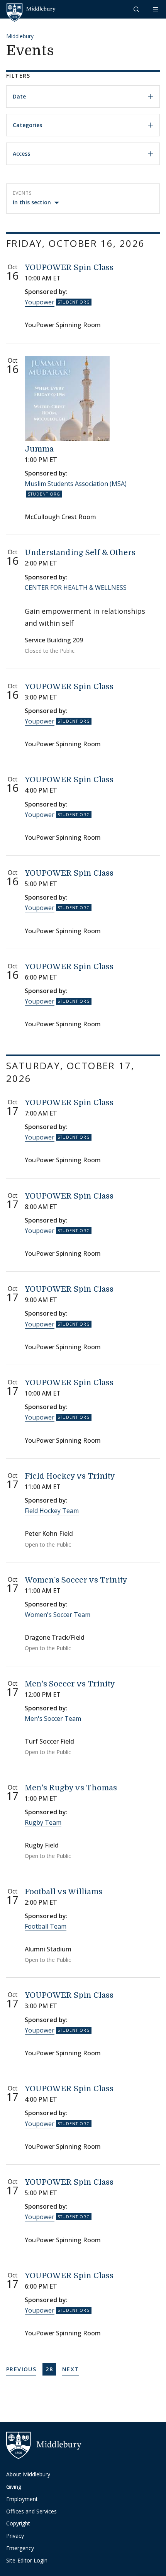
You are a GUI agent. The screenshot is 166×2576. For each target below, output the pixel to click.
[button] (137, 9)
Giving (14, 2487)
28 (51, 2369)
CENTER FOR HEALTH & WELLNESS (76, 588)
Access (21, 154)
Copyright (18, 2523)
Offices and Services (31, 2511)
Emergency (20, 2548)
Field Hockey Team (52, 1511)
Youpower (40, 302)
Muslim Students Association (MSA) (76, 484)
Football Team (46, 1926)
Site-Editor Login (27, 2560)
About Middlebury (28, 2474)
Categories (27, 125)
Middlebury (20, 36)
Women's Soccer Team (58, 1615)
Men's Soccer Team (53, 1718)
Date (19, 96)
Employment (22, 2499)
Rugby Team (43, 1822)
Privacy (15, 2536)
